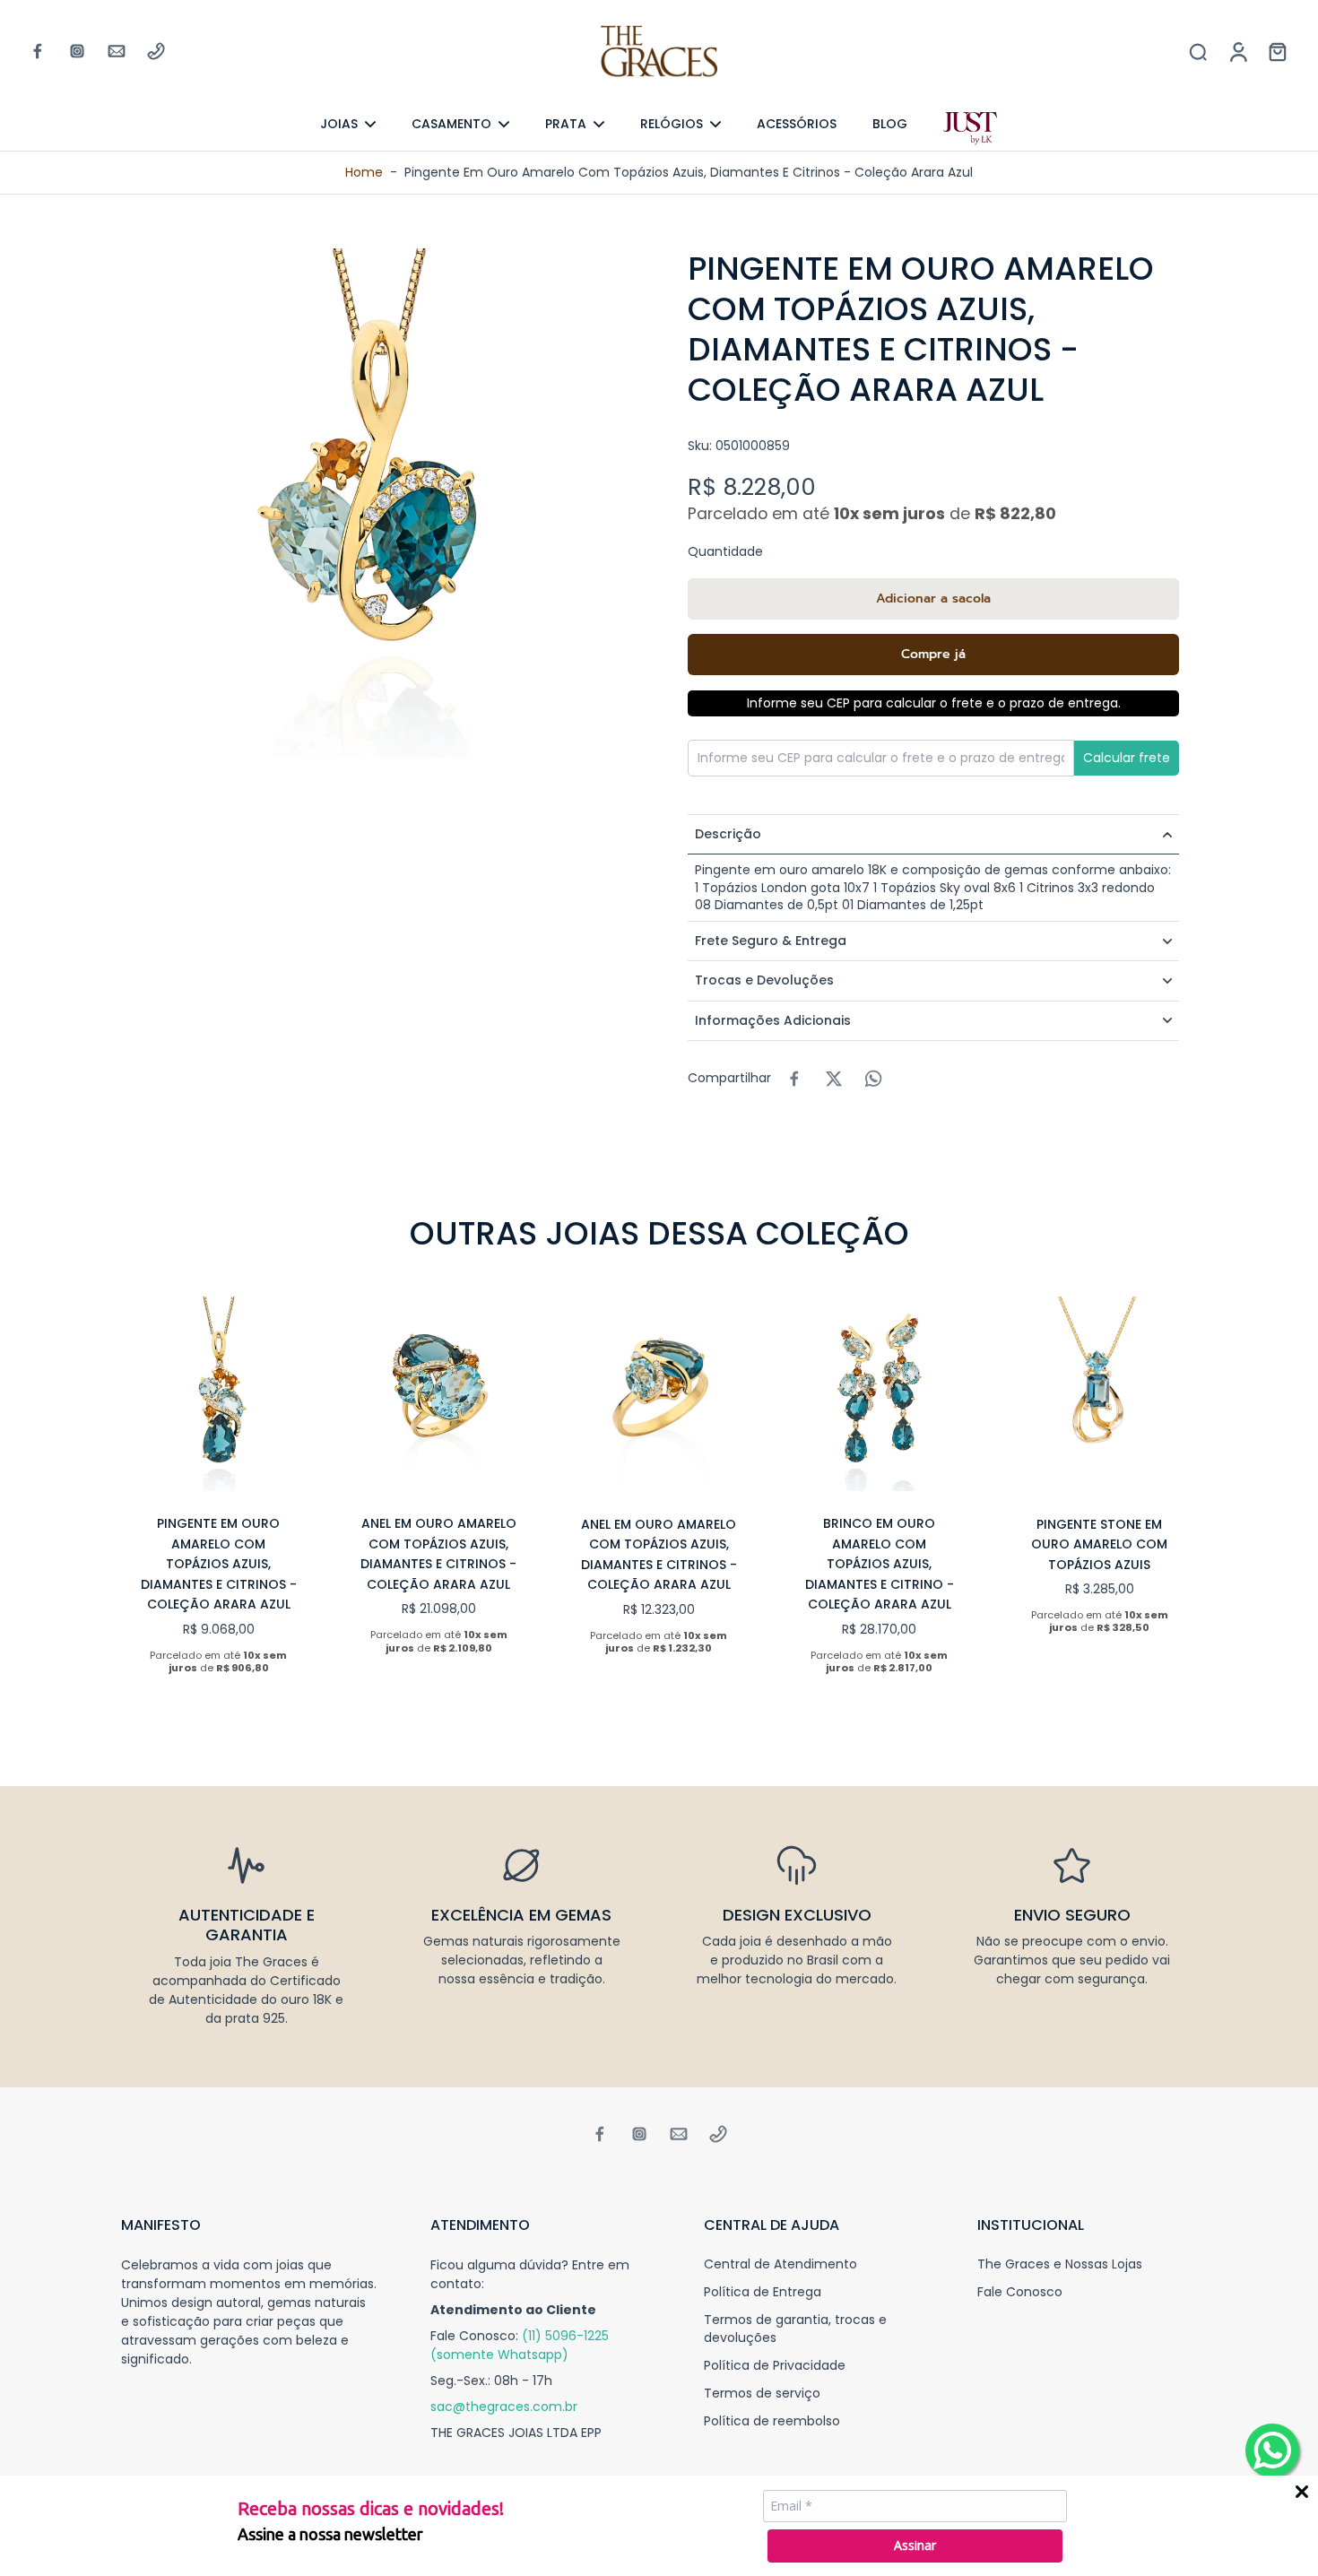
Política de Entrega (763, 2292)
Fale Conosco (1020, 2292)
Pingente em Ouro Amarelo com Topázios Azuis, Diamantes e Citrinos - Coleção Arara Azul (219, 1564)
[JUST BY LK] (970, 129)
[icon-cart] (1277, 51)
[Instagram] (77, 51)
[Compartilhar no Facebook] (794, 1079)
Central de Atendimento (780, 2264)
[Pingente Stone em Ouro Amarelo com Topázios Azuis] (1099, 1394)
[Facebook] (38, 51)
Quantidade (725, 551)
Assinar (915, 2545)
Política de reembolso (772, 2421)
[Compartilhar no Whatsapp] (873, 1079)
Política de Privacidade (775, 2366)
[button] (933, 599)
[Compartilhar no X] (834, 1079)
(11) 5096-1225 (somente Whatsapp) (520, 2345)
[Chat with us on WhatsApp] (1272, 2450)
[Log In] (1237, 51)
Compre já (933, 654)
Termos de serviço (762, 2394)
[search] (1198, 51)
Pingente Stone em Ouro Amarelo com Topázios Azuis (1099, 1544)
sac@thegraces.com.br (504, 2407)
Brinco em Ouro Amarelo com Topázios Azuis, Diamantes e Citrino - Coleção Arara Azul (880, 1564)
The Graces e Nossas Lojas (1060, 2264)
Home (364, 172)
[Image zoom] (376, 503)
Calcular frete (1127, 758)
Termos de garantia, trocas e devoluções (795, 2329)
